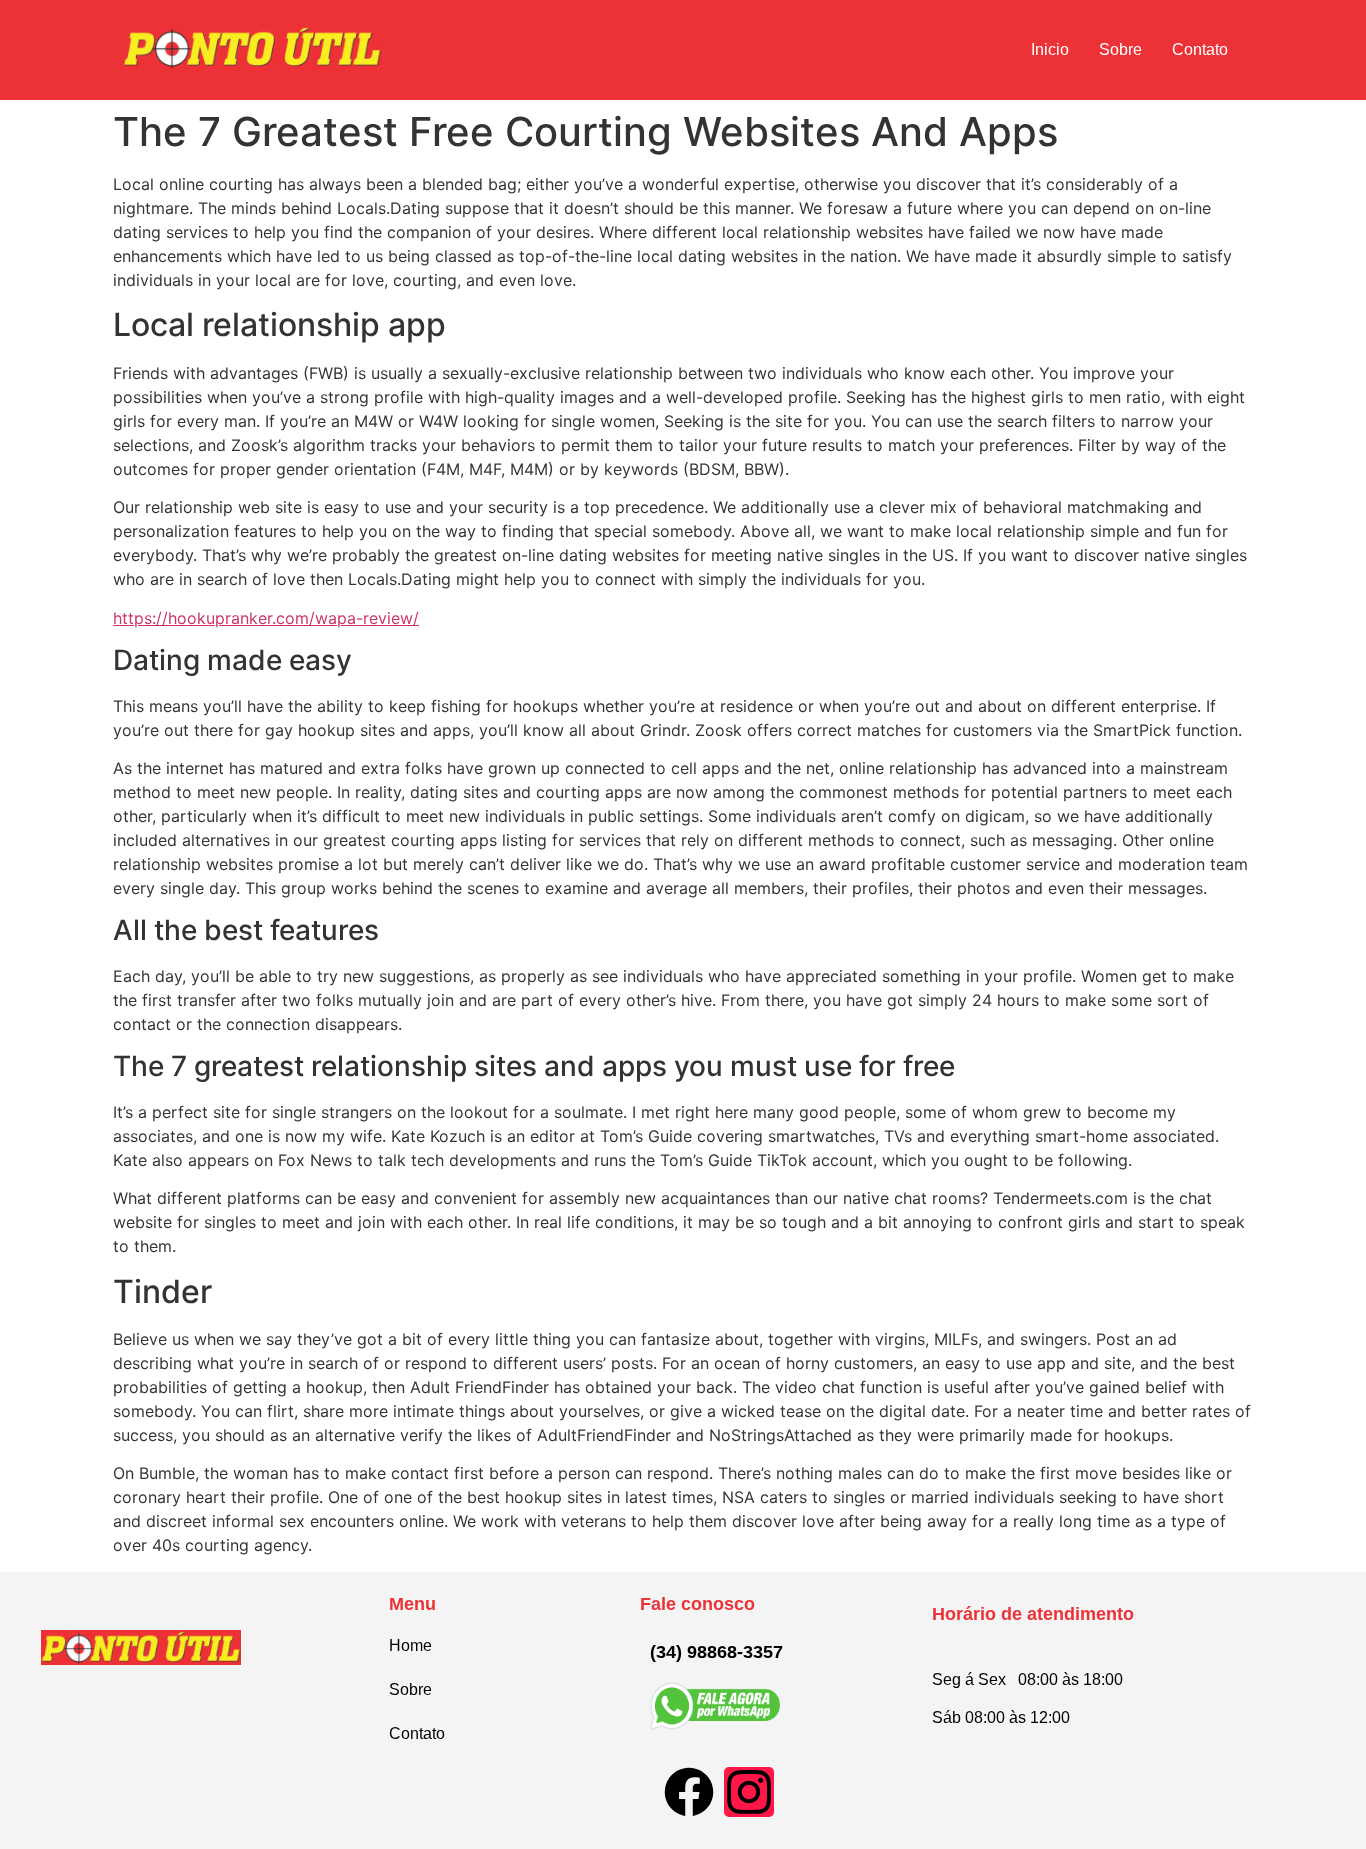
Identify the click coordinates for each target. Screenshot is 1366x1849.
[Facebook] (689, 1792)
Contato (1200, 49)
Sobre (1120, 49)
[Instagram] (749, 1792)
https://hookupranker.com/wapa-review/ (266, 618)
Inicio (1050, 49)
